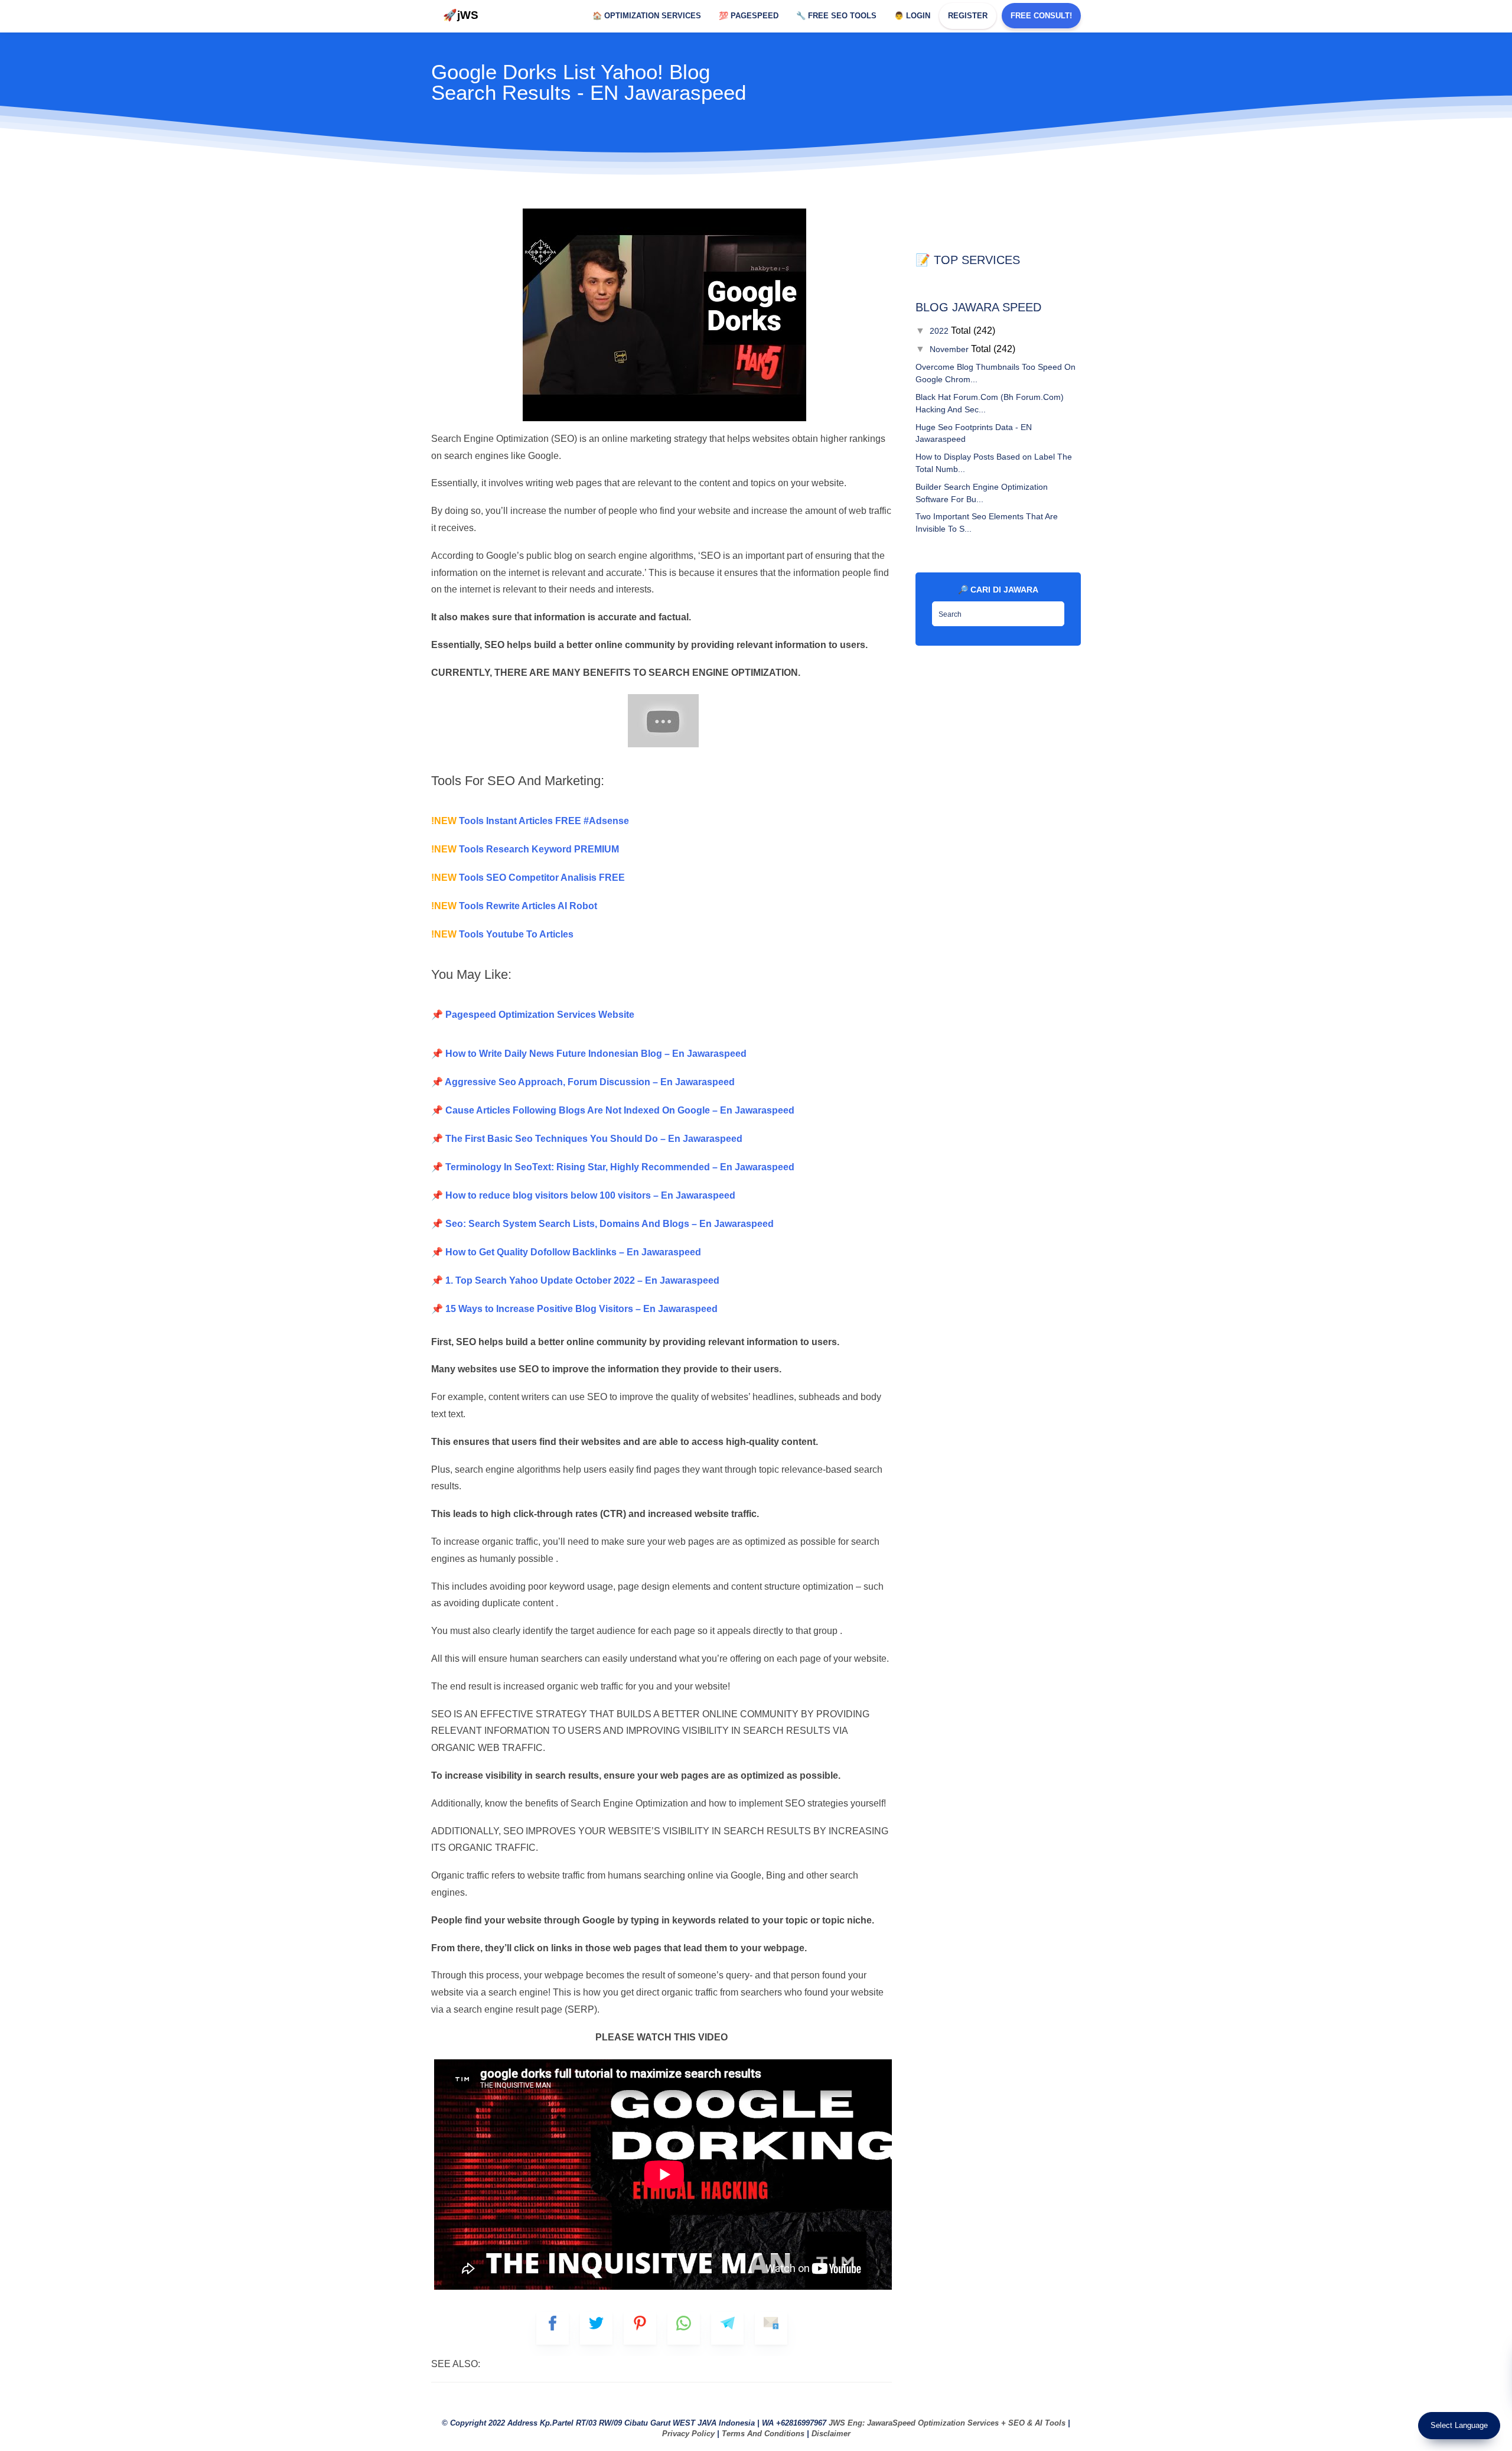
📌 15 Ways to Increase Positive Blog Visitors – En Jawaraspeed (574, 1309)
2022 (940, 331)
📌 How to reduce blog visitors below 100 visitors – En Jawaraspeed (583, 1195)
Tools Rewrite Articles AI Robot (514, 906)
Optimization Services (647, 16)
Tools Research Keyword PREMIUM (525, 849)
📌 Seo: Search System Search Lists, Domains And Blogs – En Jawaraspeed (602, 1224)
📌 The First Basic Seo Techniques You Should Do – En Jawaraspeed (587, 1139)
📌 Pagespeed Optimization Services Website (533, 1015)
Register (968, 16)
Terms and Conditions (763, 2434)
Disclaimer (831, 2434)
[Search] (1052, 610)
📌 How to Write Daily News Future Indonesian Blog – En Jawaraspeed (589, 1054)
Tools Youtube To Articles (502, 934)
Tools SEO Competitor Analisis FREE (528, 878)
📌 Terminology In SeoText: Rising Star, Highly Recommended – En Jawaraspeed (613, 1167)
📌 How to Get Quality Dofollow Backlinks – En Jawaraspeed (566, 1252)
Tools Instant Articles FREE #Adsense (530, 821)
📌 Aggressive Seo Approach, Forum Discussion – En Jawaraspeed (583, 1082)
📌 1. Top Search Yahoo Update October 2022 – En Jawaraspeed (575, 1280)
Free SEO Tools (836, 16)
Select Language (1459, 2425)
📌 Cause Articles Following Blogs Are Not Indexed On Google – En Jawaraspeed (613, 1110)
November (950, 349)
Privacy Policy (688, 2434)
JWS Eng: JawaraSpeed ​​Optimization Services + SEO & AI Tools (947, 2423)
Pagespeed (749, 16)
